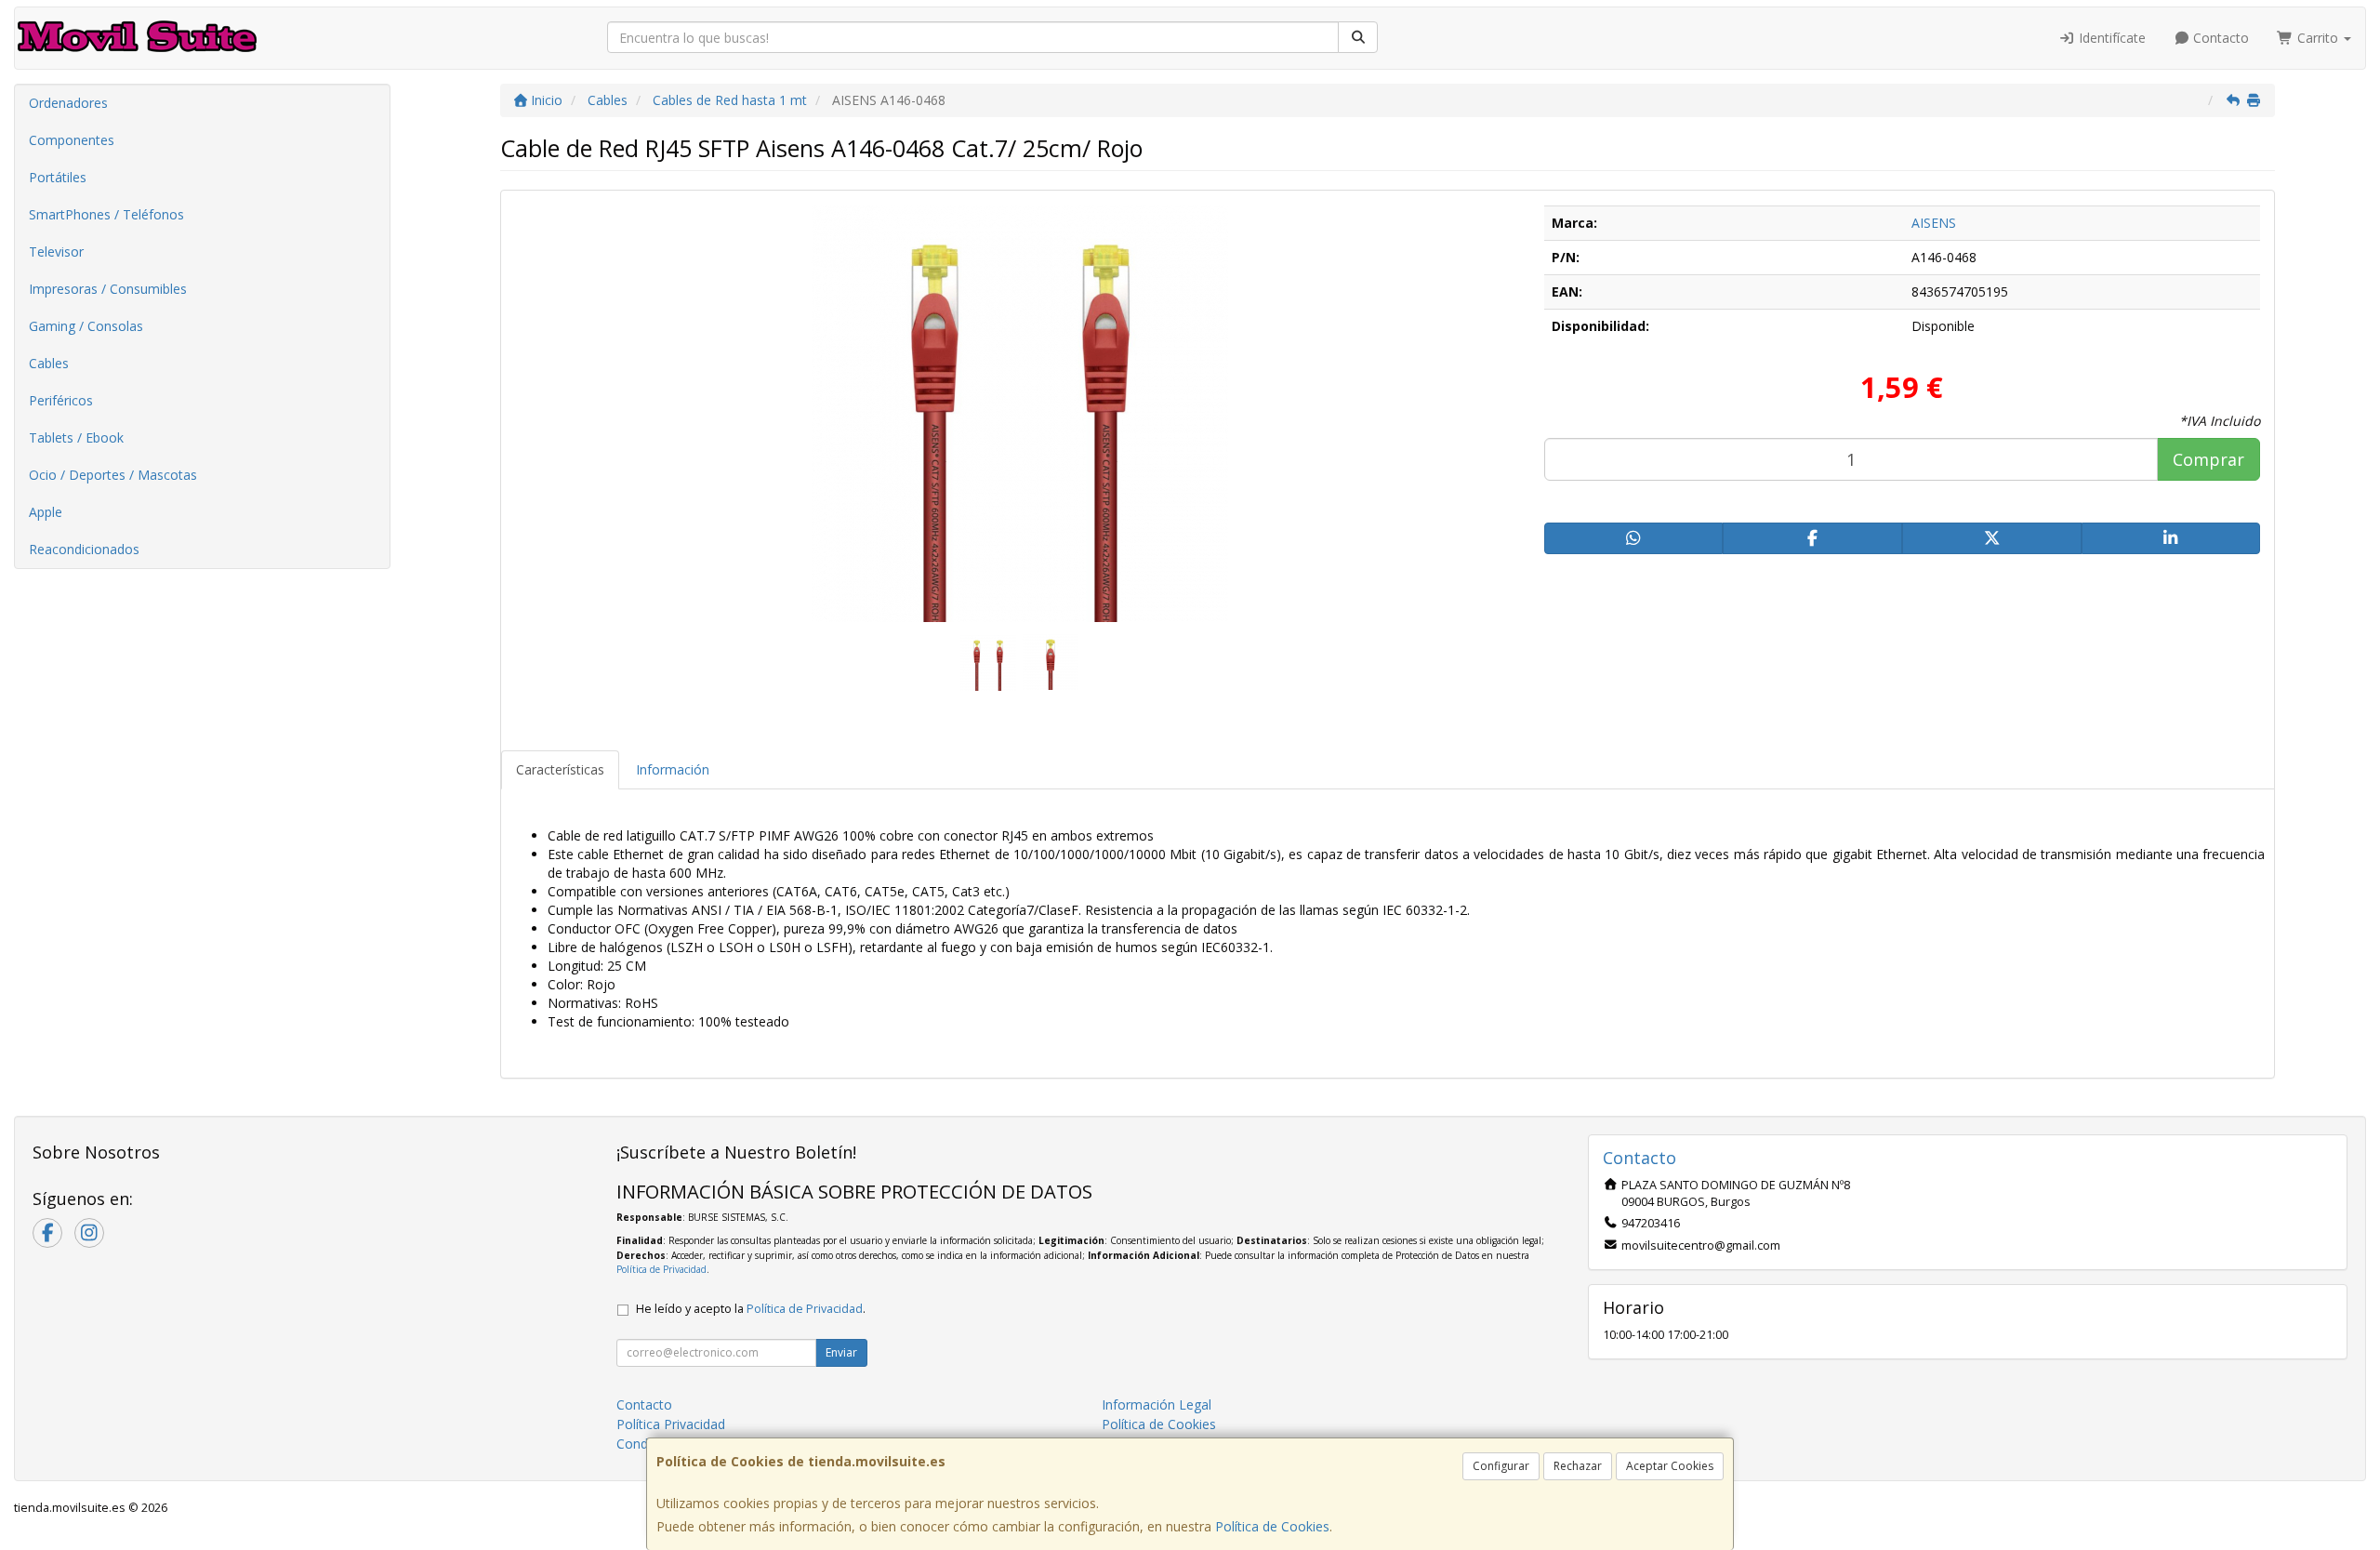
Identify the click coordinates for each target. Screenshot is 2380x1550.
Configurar (1501, 1466)
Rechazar (1578, 1466)
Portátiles (58, 177)
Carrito (2318, 38)
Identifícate (2110, 38)
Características (560, 769)
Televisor (56, 252)
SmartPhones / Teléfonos (106, 214)
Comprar (2208, 459)
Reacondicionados (84, 549)
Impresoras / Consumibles (108, 289)
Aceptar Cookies (1670, 1466)
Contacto (2219, 38)
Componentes (72, 140)
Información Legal (1157, 1404)
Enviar (841, 1352)
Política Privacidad (671, 1424)
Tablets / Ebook (76, 437)
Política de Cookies (1272, 1526)
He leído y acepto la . (751, 1309)
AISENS (1934, 223)
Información (673, 769)
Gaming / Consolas (86, 326)
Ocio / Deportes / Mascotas (113, 475)
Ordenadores (68, 103)
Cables (49, 363)
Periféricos (61, 400)
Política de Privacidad (661, 1269)
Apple (46, 512)
